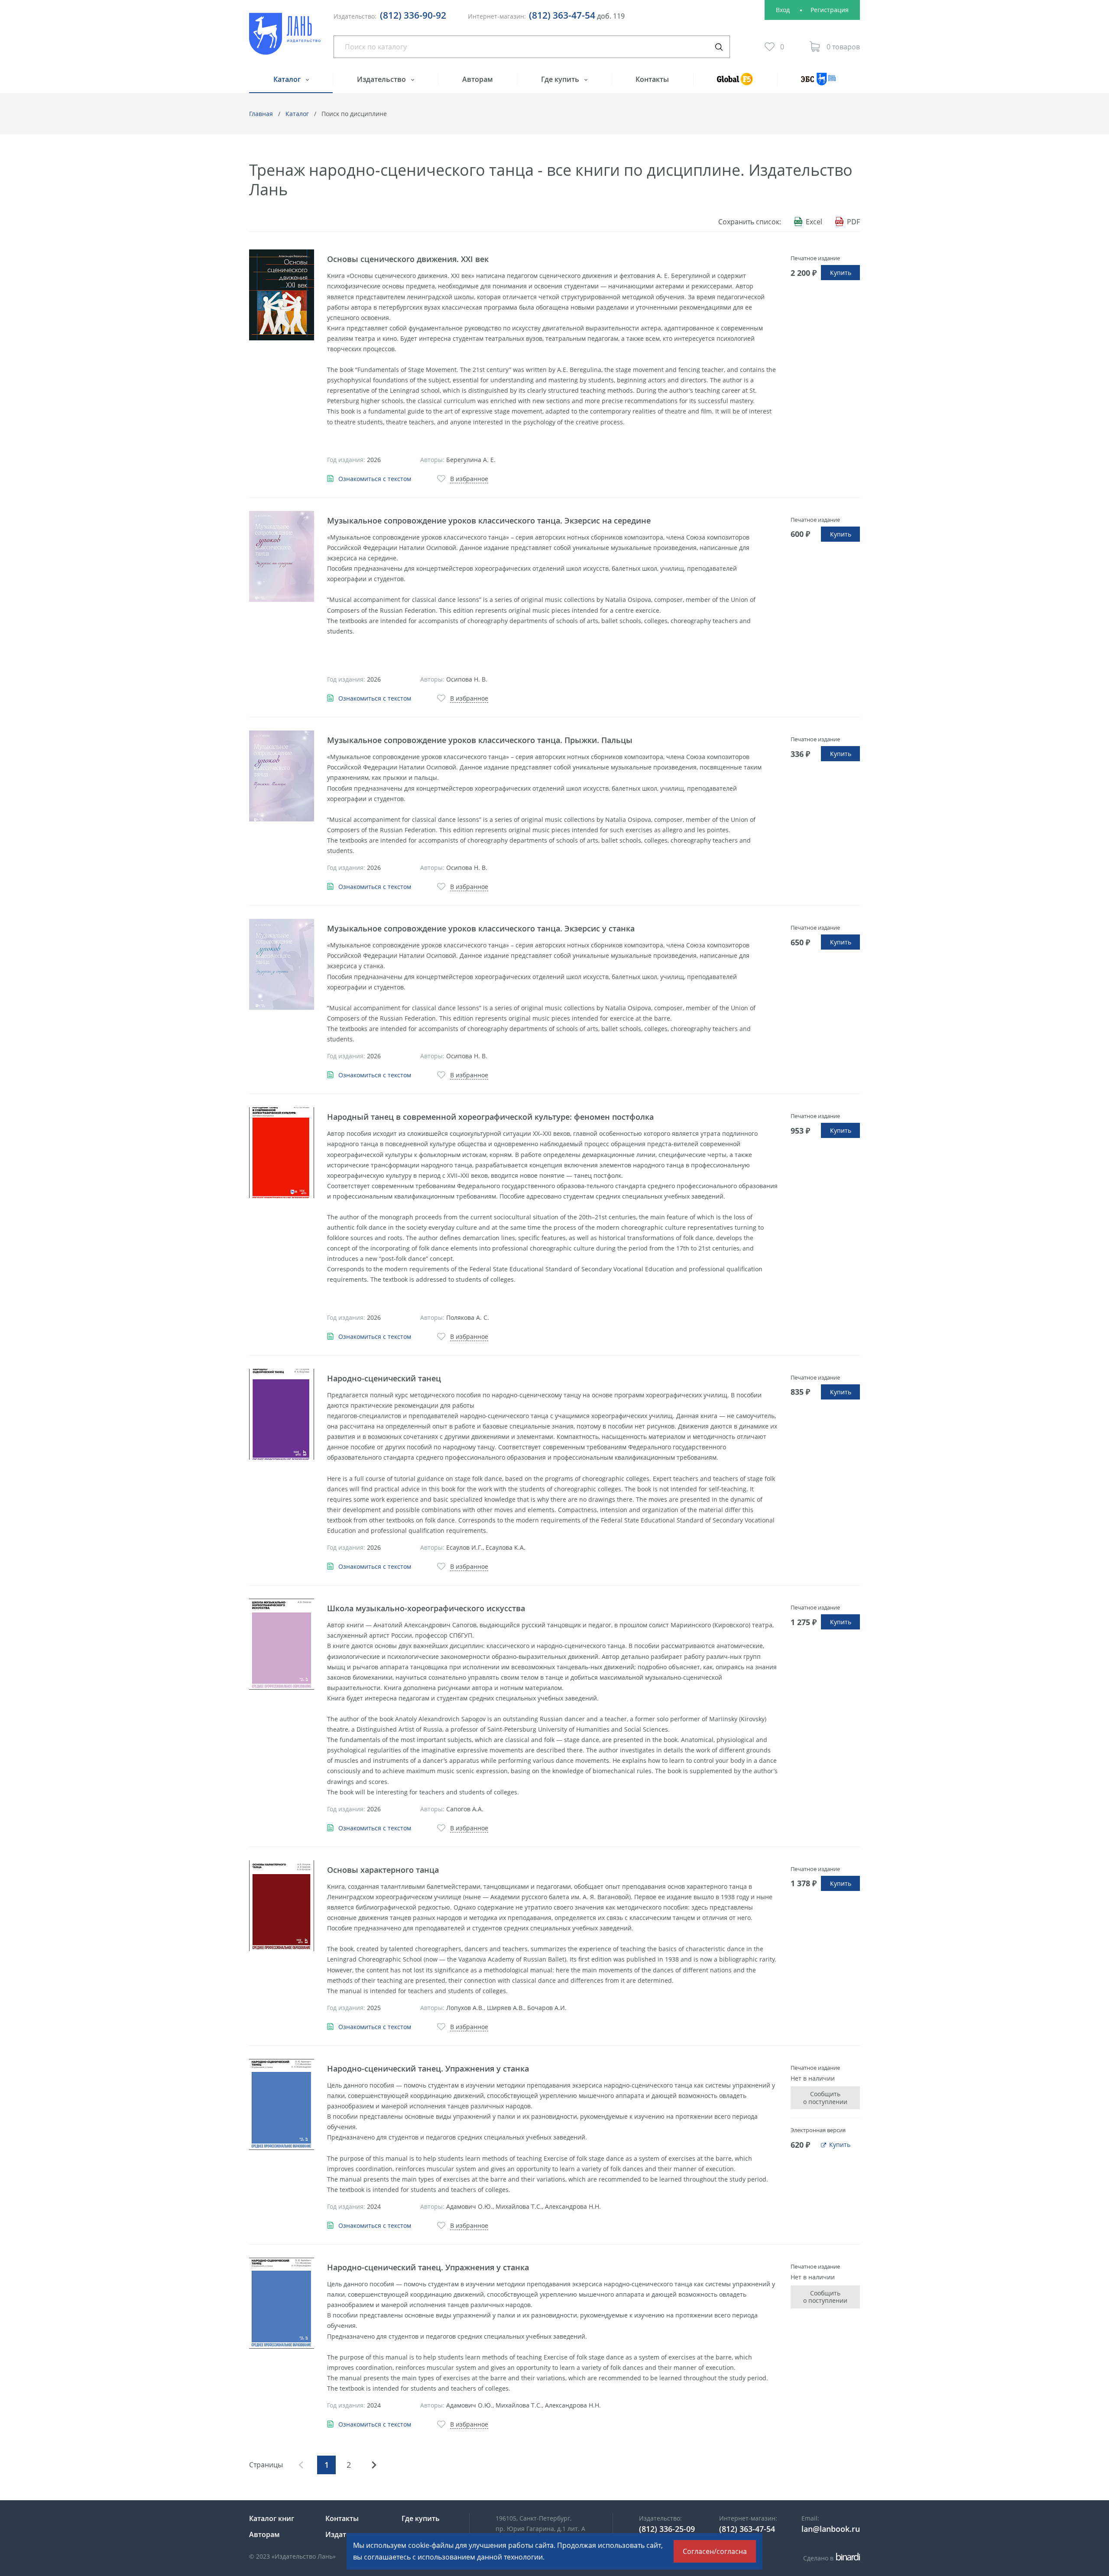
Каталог (288, 79)
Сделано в (830, 2558)
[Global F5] (735, 83)
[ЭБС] (819, 83)
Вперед (374, 2465)
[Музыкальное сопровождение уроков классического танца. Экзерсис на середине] (282, 556)
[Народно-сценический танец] (282, 1414)
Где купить (561, 79)
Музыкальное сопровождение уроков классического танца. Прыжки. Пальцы (480, 740)
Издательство (382, 79)
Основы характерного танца (383, 1870)
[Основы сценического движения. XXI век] (282, 295)
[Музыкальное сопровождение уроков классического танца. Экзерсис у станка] (282, 964)
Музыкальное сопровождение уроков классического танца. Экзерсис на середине (489, 520)
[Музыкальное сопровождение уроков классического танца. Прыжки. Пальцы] (282, 776)
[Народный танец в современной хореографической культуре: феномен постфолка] (282, 1153)
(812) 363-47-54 (562, 15)
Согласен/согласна (715, 2551)
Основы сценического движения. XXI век (408, 259)
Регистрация (830, 10)
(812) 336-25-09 (667, 2529)
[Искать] (719, 47)
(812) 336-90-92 (413, 15)
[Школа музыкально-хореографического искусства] (282, 1644)
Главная (261, 114)
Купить (841, 273)
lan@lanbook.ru (831, 2529)
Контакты (652, 79)
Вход (783, 10)
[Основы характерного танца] (282, 1906)
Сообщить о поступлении (825, 2098)
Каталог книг (272, 2518)
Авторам (478, 79)
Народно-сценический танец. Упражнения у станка (428, 2069)
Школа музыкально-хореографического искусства (426, 1608)
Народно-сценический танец (384, 1378)
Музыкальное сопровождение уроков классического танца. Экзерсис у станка (481, 928)
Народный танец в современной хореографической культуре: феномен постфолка (490, 1117)
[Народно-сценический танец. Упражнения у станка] (282, 2104)
